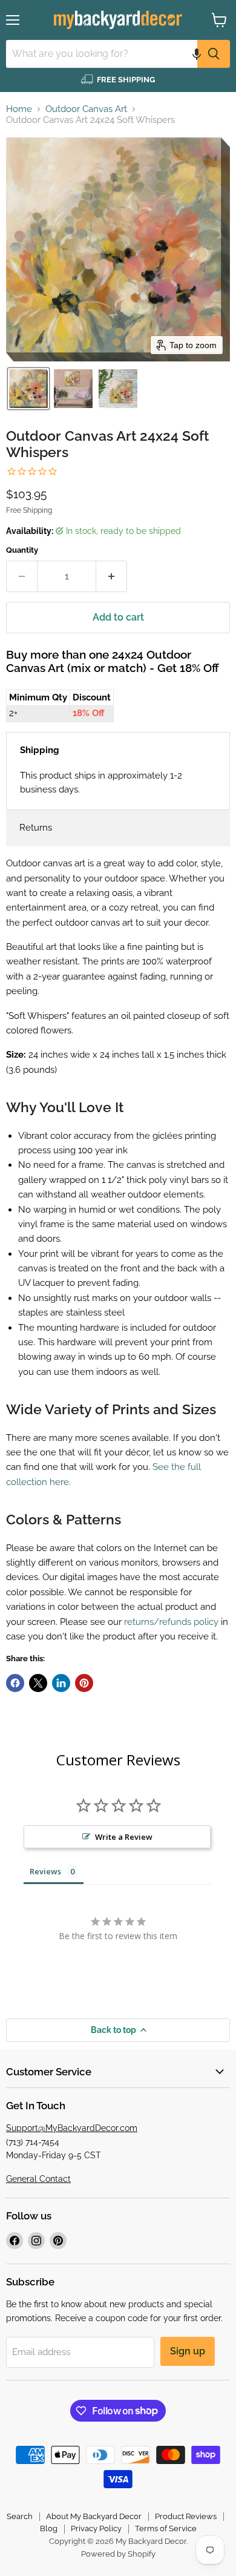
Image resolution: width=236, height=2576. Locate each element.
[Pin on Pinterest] (84, 1683)
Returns (36, 828)
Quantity (22, 550)
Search (20, 2516)
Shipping (40, 750)
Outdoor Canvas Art (86, 109)
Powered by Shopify (118, 2554)
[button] (197, 54)
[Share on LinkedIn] (61, 1683)
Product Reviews (186, 2516)
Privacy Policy (96, 2528)
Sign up (188, 2351)
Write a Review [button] (124, 1837)
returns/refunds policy (171, 1622)
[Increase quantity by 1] (112, 576)
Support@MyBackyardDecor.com (72, 2128)
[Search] (214, 54)
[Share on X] (38, 1683)
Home (19, 109)
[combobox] (102, 54)
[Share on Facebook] (15, 1683)
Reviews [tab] (45, 1871)
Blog (49, 2528)
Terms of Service (166, 2528)
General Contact (38, 2179)
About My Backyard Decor (94, 2516)
